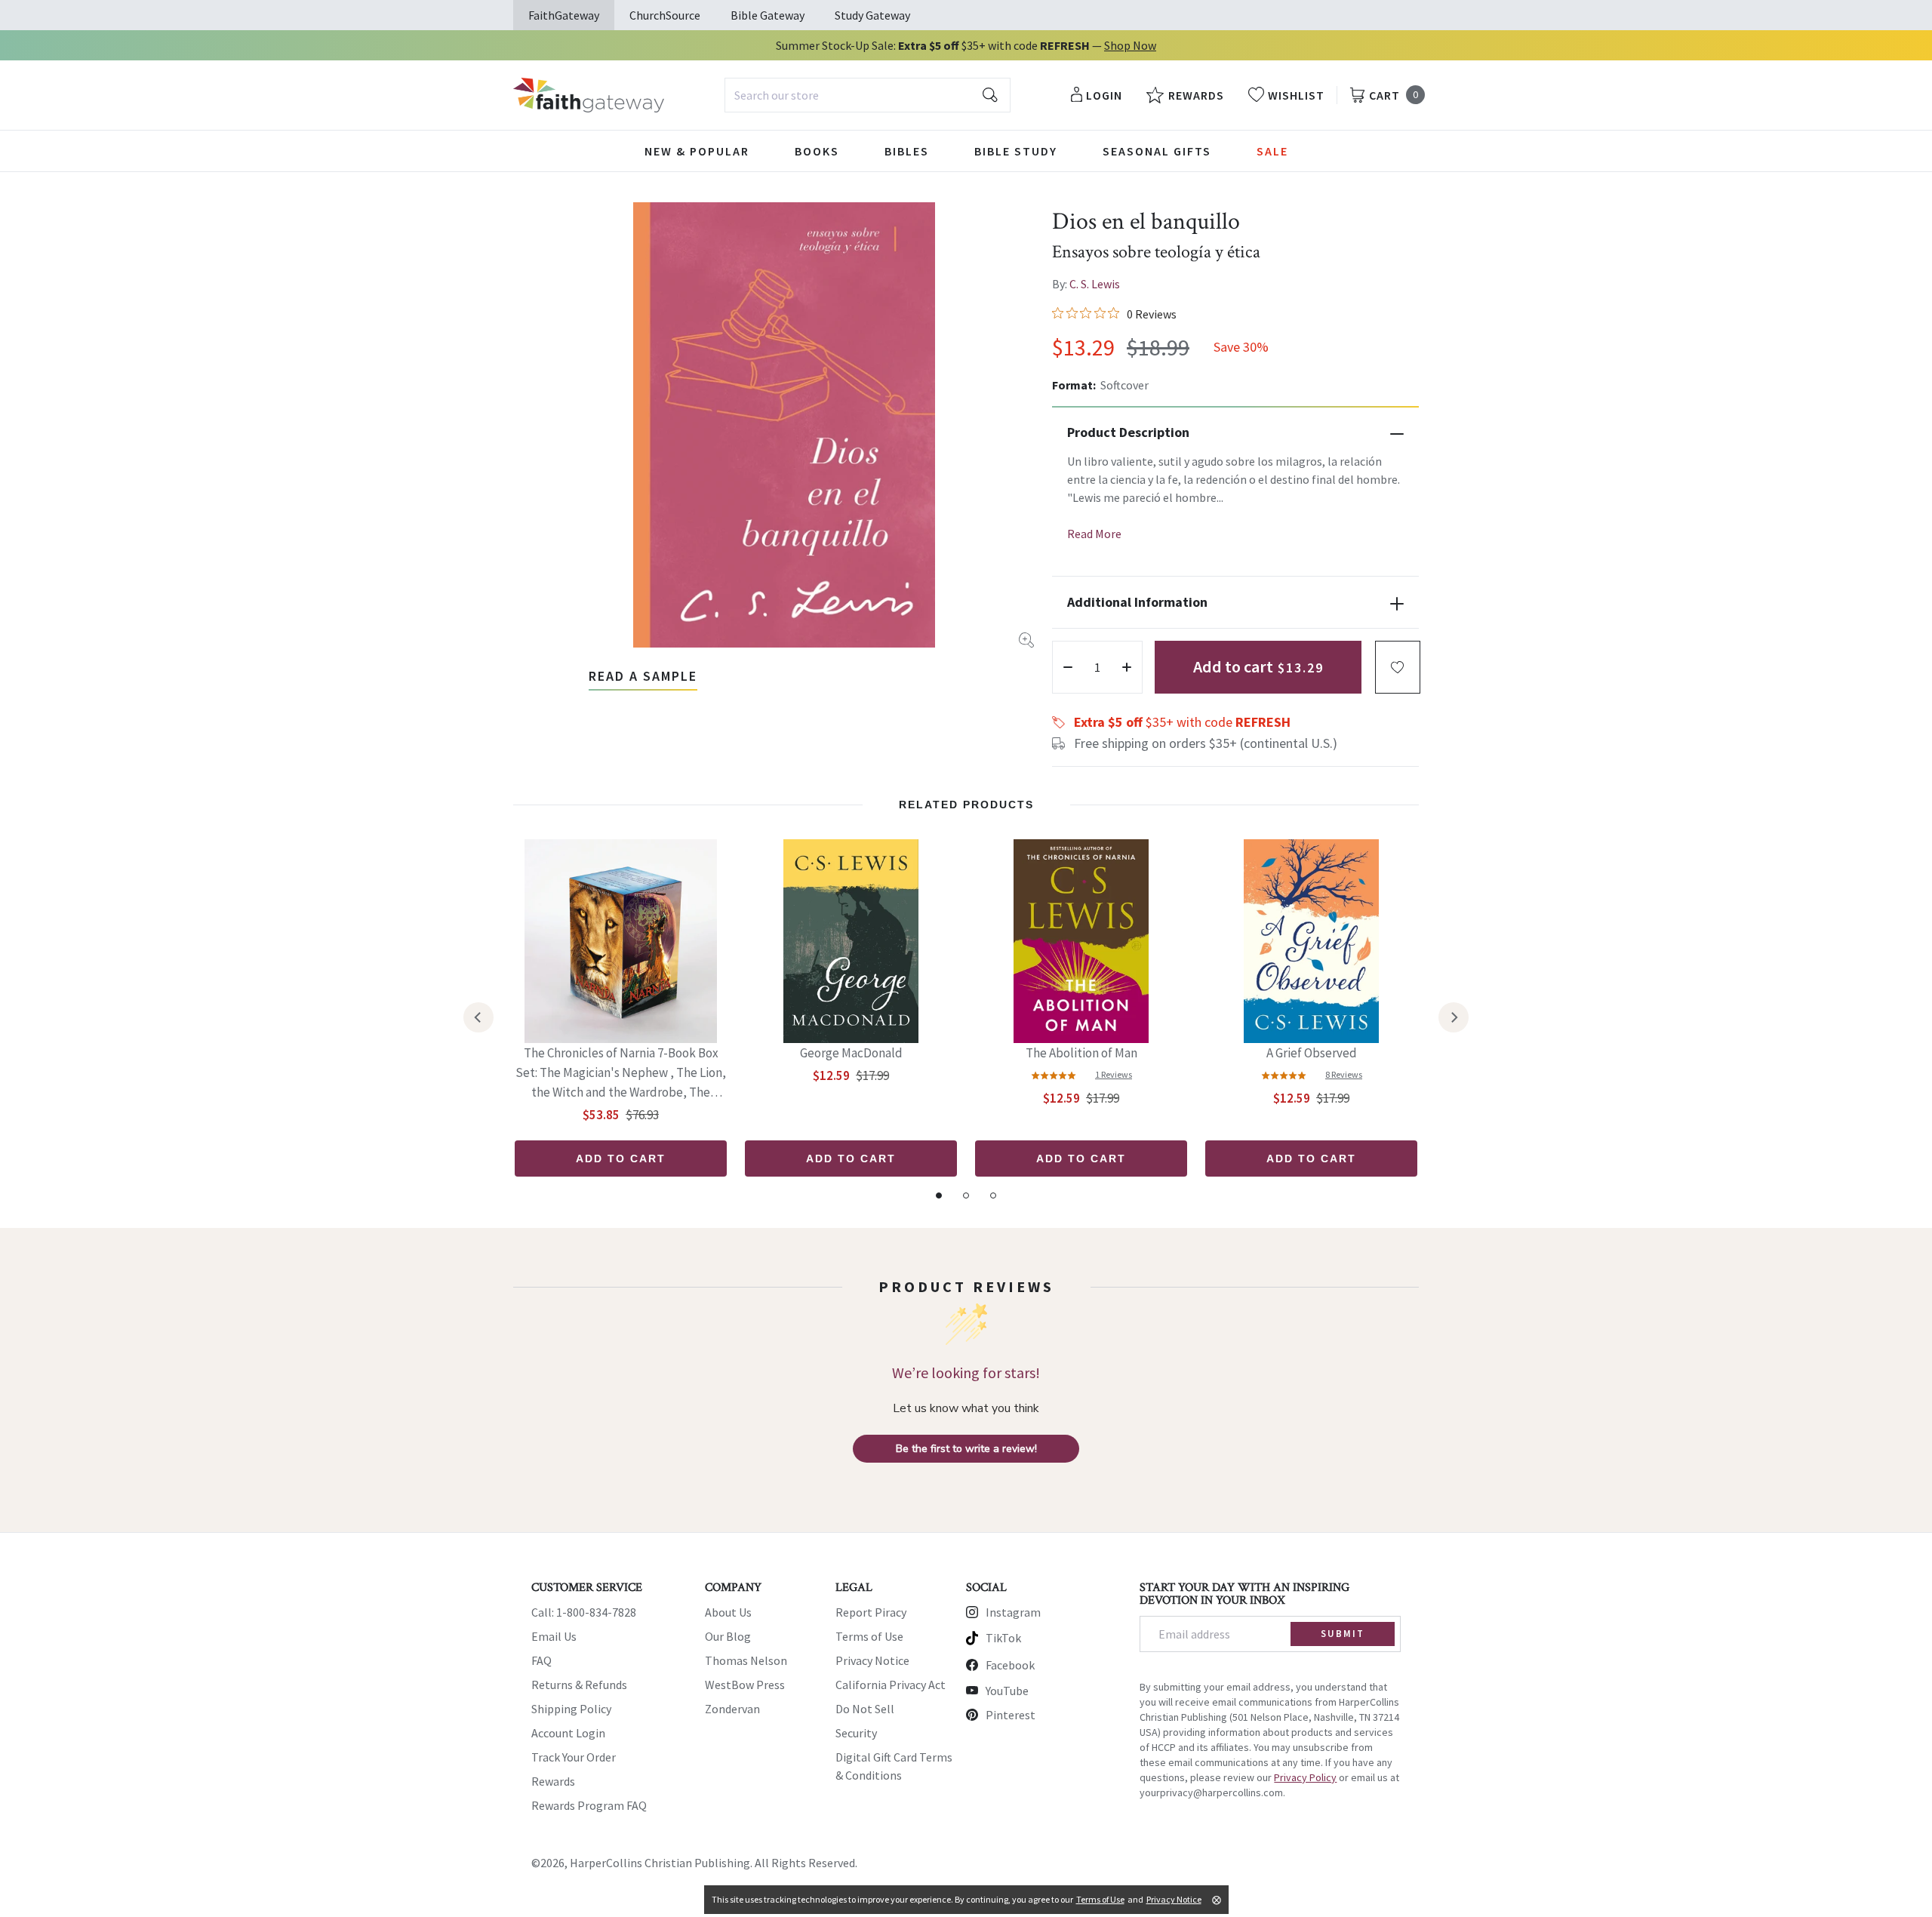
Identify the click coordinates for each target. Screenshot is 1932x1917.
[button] (1398, 667)
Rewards (553, 1781)
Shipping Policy (571, 1709)
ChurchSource (665, 15)
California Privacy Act (891, 1685)
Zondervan (732, 1709)
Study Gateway (872, 15)
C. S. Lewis (1095, 284)
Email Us (554, 1636)
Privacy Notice (872, 1660)
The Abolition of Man (1081, 1053)
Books (817, 151)
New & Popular (697, 151)
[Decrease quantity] (1068, 667)
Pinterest (1011, 1715)
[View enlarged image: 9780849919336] (784, 425)
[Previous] (478, 1017)
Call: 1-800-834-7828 (584, 1612)
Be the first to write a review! (966, 1449)
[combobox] (868, 95)
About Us (728, 1612)
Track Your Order (574, 1757)
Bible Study (1016, 151)
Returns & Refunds (579, 1685)
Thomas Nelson (746, 1660)
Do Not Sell (865, 1709)
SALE (1272, 151)
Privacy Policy (1305, 1777)
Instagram (1013, 1612)
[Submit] (990, 95)
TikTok (1003, 1638)
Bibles (907, 151)
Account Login (568, 1733)
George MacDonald (851, 1053)
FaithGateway (564, 15)
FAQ (541, 1660)
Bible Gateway (768, 15)
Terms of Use (869, 1636)
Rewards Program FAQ (589, 1805)
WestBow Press (745, 1685)
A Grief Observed (1312, 1053)
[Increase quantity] (1127, 667)
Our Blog (728, 1636)
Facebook (1010, 1665)
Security (856, 1733)
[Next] (1454, 1017)
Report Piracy (871, 1612)
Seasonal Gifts (1157, 151)
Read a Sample (643, 676)
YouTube (1007, 1691)
